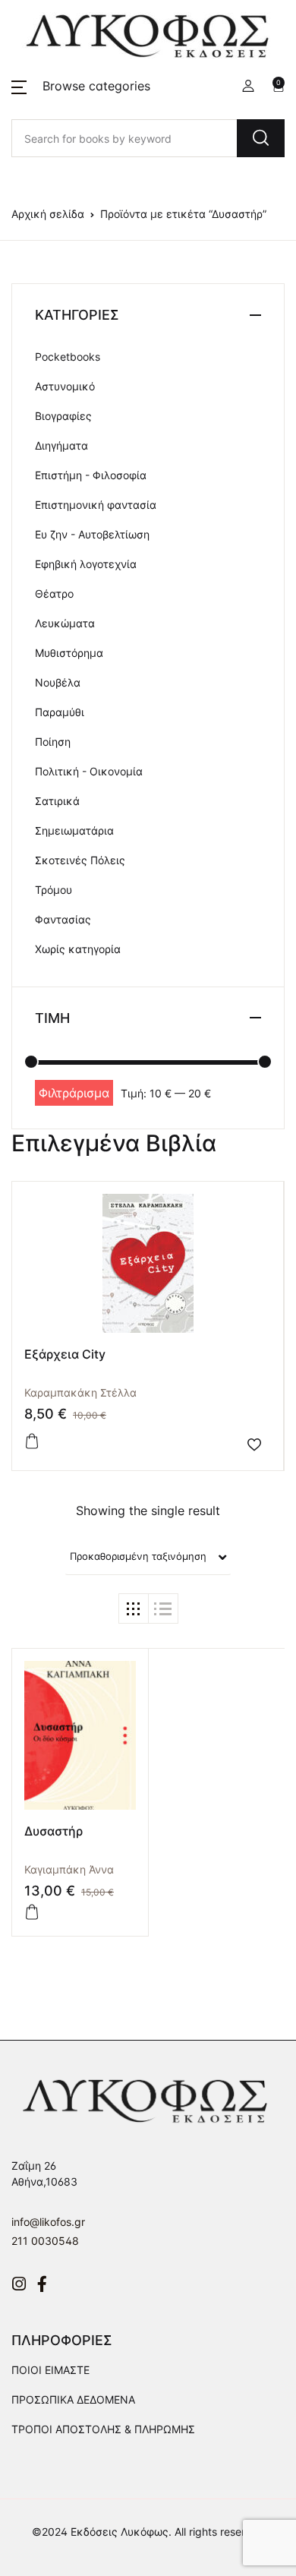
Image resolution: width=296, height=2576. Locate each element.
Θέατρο (54, 593)
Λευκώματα (65, 623)
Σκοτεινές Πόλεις (80, 860)
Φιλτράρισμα (74, 1093)
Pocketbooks (68, 357)
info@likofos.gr (48, 2222)
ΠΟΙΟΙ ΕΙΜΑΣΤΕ (50, 2370)
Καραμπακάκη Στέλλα (80, 1392)
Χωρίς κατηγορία (78, 949)
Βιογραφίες (63, 416)
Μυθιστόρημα (69, 653)
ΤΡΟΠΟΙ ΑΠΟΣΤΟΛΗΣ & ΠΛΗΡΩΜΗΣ (103, 2429)
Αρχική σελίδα (48, 214)
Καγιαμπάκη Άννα (69, 1869)
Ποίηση (53, 742)
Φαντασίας (63, 919)
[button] (81, 86)
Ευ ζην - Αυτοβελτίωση (92, 534)
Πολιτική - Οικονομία (89, 771)
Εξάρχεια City (65, 1354)
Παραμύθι (60, 712)
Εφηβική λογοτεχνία (86, 564)
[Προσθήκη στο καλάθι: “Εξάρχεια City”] (32, 1441)
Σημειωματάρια (74, 830)
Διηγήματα (61, 445)
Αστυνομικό (65, 386)
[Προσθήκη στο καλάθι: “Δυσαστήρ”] (32, 1912)
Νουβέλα (58, 682)
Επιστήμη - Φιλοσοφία (91, 475)
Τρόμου (54, 890)
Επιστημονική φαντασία (96, 505)
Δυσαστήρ (54, 1831)
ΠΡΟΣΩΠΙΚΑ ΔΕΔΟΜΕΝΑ (73, 2399)
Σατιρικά (57, 801)
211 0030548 (45, 2241)
